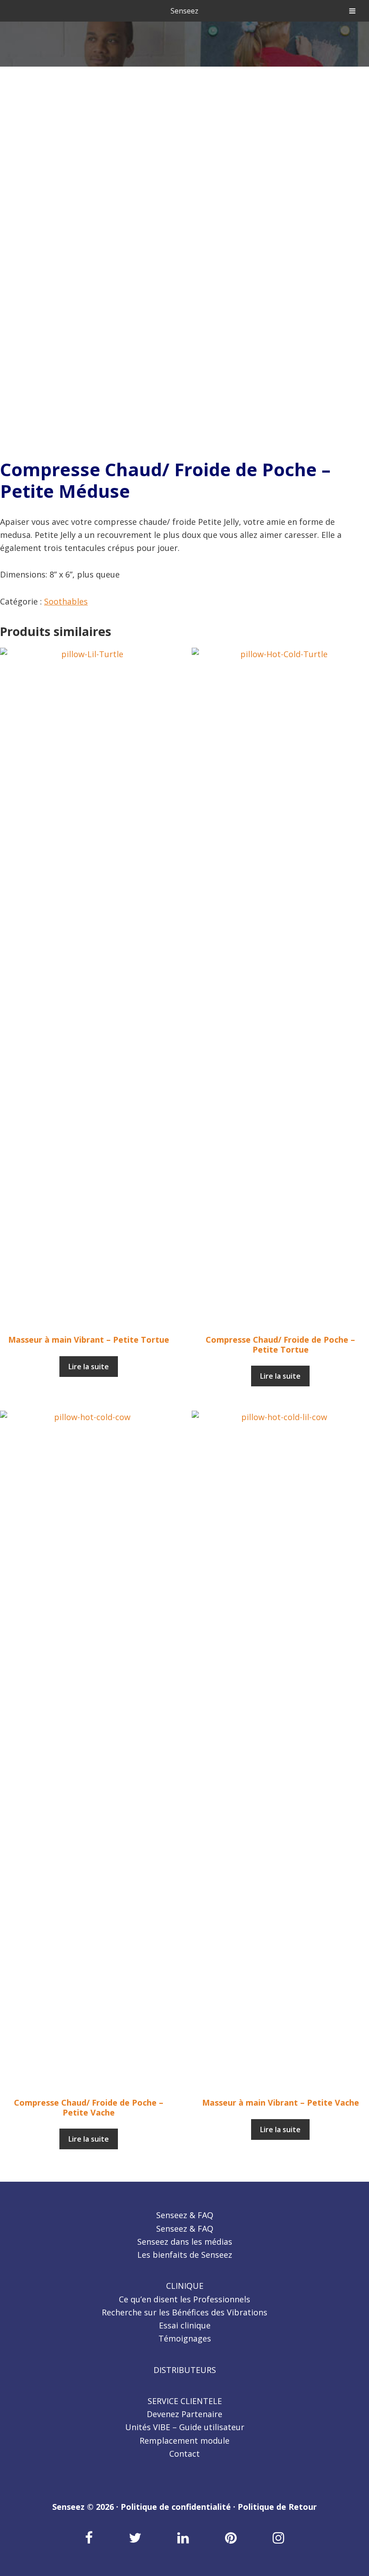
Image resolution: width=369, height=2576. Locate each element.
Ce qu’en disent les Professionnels (184, 2299)
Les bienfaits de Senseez (185, 2255)
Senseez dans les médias (185, 2242)
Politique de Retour (277, 2507)
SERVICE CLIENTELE (185, 2401)
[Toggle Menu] (352, 11)
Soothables (66, 601)
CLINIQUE (185, 2286)
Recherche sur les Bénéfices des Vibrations (184, 2312)
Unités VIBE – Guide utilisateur (185, 2427)
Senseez (184, 11)
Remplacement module (184, 2441)
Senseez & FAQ (185, 2215)
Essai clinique (185, 2325)
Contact (184, 2454)
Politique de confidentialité (176, 2507)
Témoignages (185, 2338)
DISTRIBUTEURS (185, 2370)
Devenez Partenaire (184, 2414)
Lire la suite (89, 1367)
